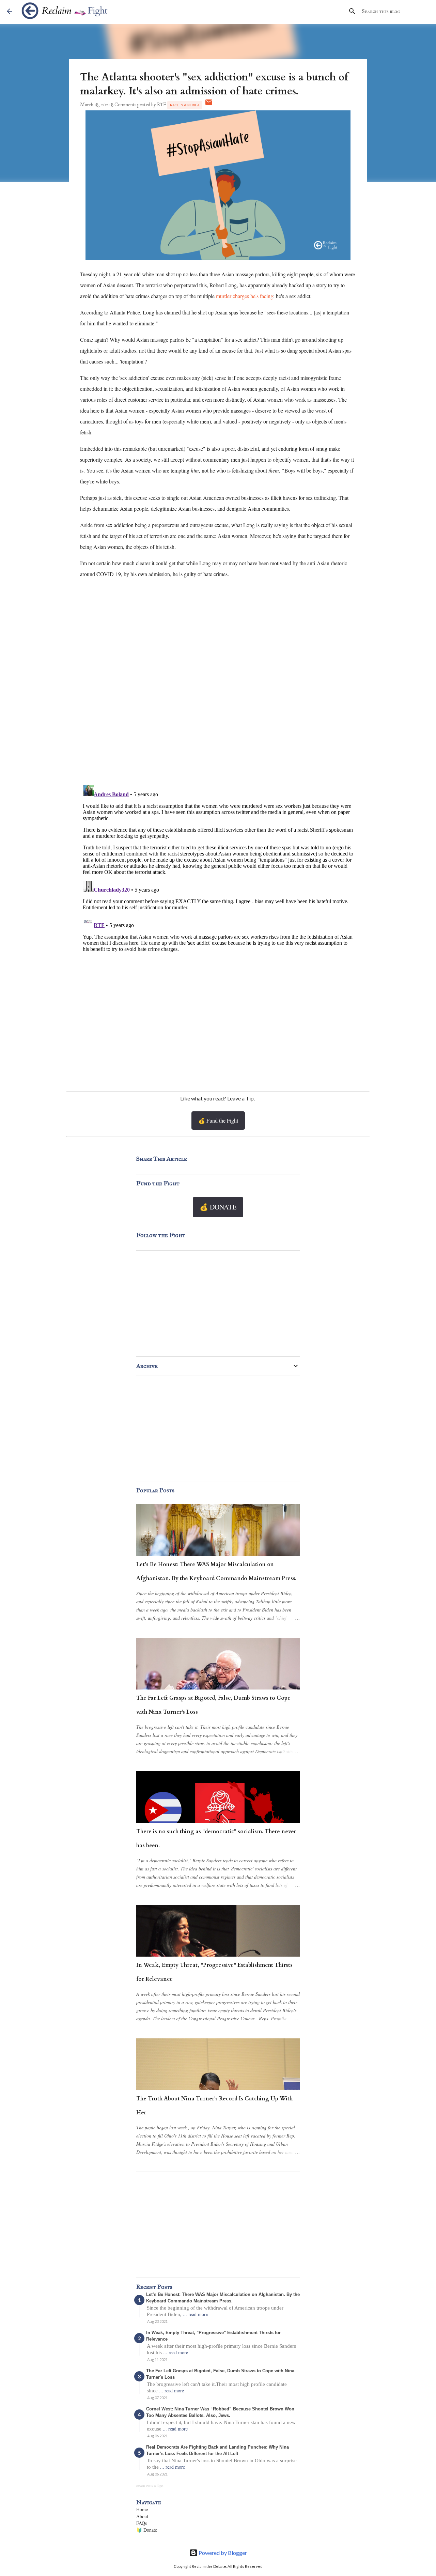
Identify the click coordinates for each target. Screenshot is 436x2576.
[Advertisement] (218, 1023)
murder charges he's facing (245, 296)
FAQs (142, 2523)
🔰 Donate (147, 2530)
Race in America (185, 105)
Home (142, 2509)
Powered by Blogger (222, 2553)
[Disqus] (218, 692)
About (142, 2516)
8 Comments (124, 105)
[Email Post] (209, 105)
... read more (195, 2314)
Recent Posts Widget (150, 2486)
